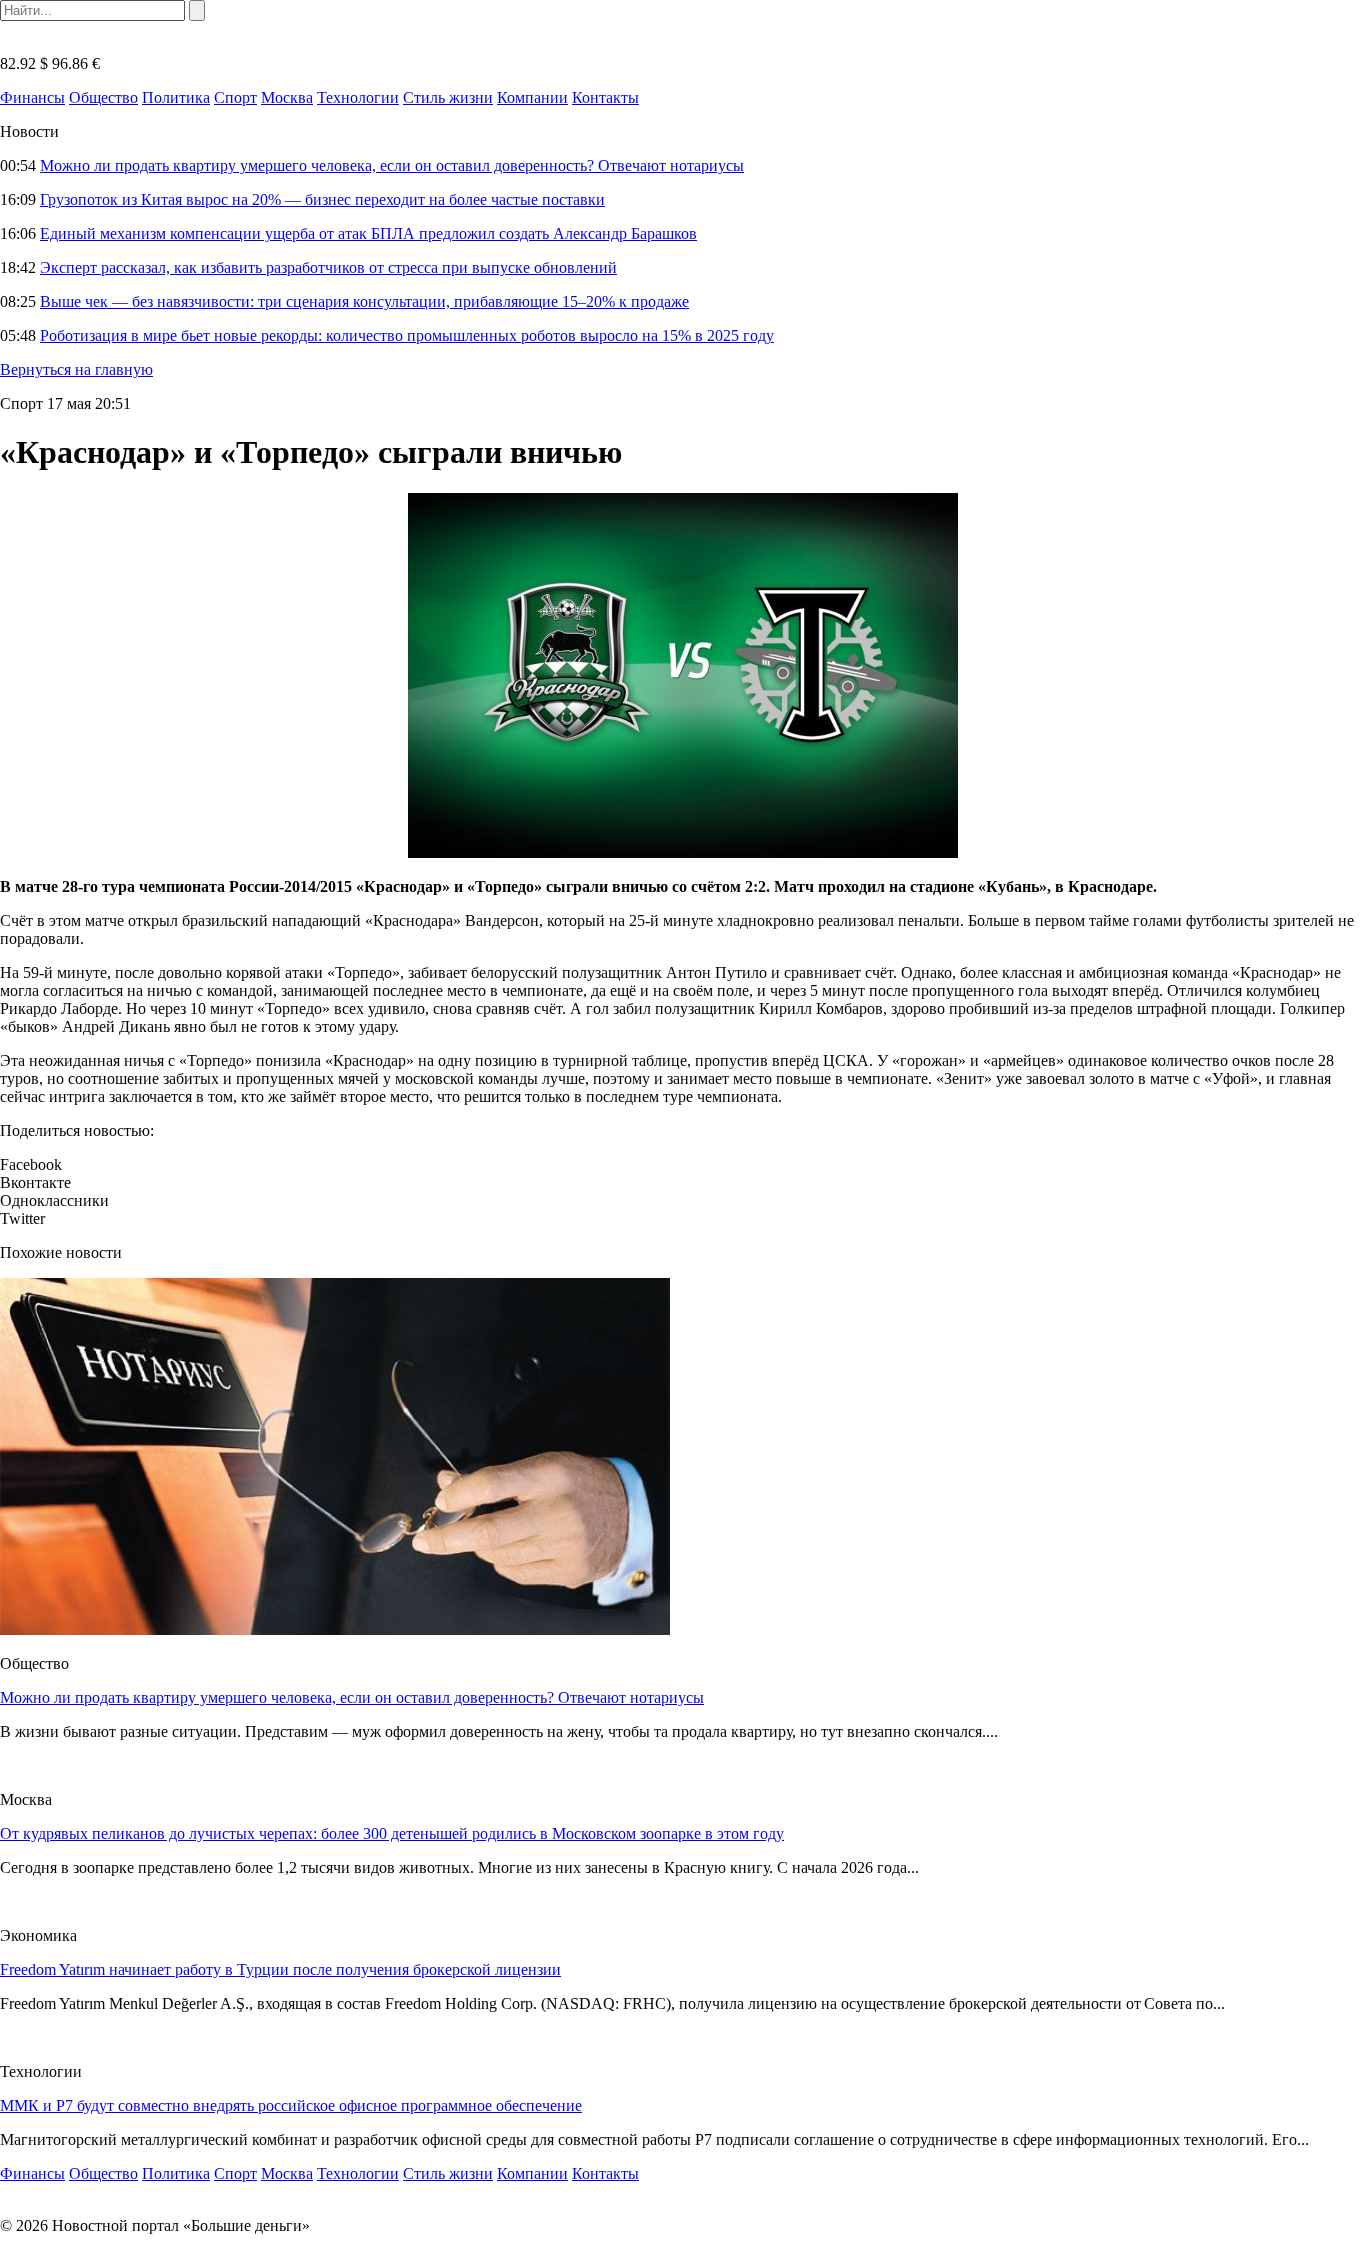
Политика (176, 97)
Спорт (235, 97)
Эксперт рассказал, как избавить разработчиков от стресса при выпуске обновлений (328, 267)
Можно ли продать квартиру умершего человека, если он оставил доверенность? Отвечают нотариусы (392, 165)
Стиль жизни (448, 97)
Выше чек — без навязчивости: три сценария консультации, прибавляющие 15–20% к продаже (364, 301)
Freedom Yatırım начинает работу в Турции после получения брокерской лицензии (280, 1969)
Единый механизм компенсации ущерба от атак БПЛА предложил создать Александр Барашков (368, 233)
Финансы (32, 97)
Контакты (605, 97)
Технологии (358, 97)
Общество (103, 97)
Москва (287, 97)
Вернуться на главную (76, 369)
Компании (532, 97)
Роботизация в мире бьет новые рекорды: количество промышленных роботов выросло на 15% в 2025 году (407, 335)
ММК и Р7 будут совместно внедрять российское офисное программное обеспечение (291, 2105)
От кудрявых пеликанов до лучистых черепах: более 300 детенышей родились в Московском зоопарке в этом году (392, 1833)
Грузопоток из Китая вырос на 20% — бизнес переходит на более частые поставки (322, 199)
